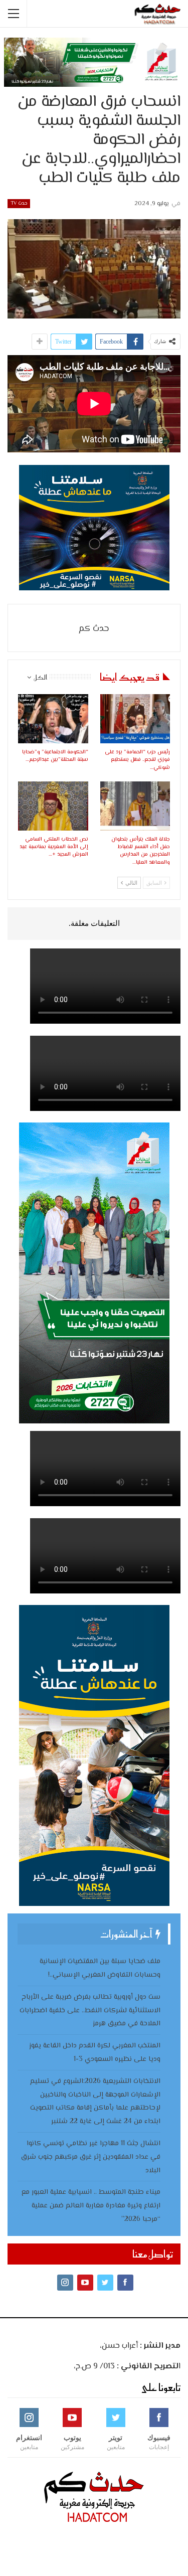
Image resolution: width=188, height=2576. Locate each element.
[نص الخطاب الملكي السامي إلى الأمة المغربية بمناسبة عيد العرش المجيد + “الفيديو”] (53, 806)
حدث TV (19, 203)
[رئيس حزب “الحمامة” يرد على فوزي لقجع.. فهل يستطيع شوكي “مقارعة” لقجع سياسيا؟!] (135, 719)
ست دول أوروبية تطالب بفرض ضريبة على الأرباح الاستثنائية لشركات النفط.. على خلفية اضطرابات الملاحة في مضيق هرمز (90, 2011)
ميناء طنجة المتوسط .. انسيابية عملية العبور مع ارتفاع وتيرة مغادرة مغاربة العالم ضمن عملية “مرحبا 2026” (91, 2206)
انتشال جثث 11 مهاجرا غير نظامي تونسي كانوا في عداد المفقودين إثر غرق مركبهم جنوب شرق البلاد (91, 2157)
